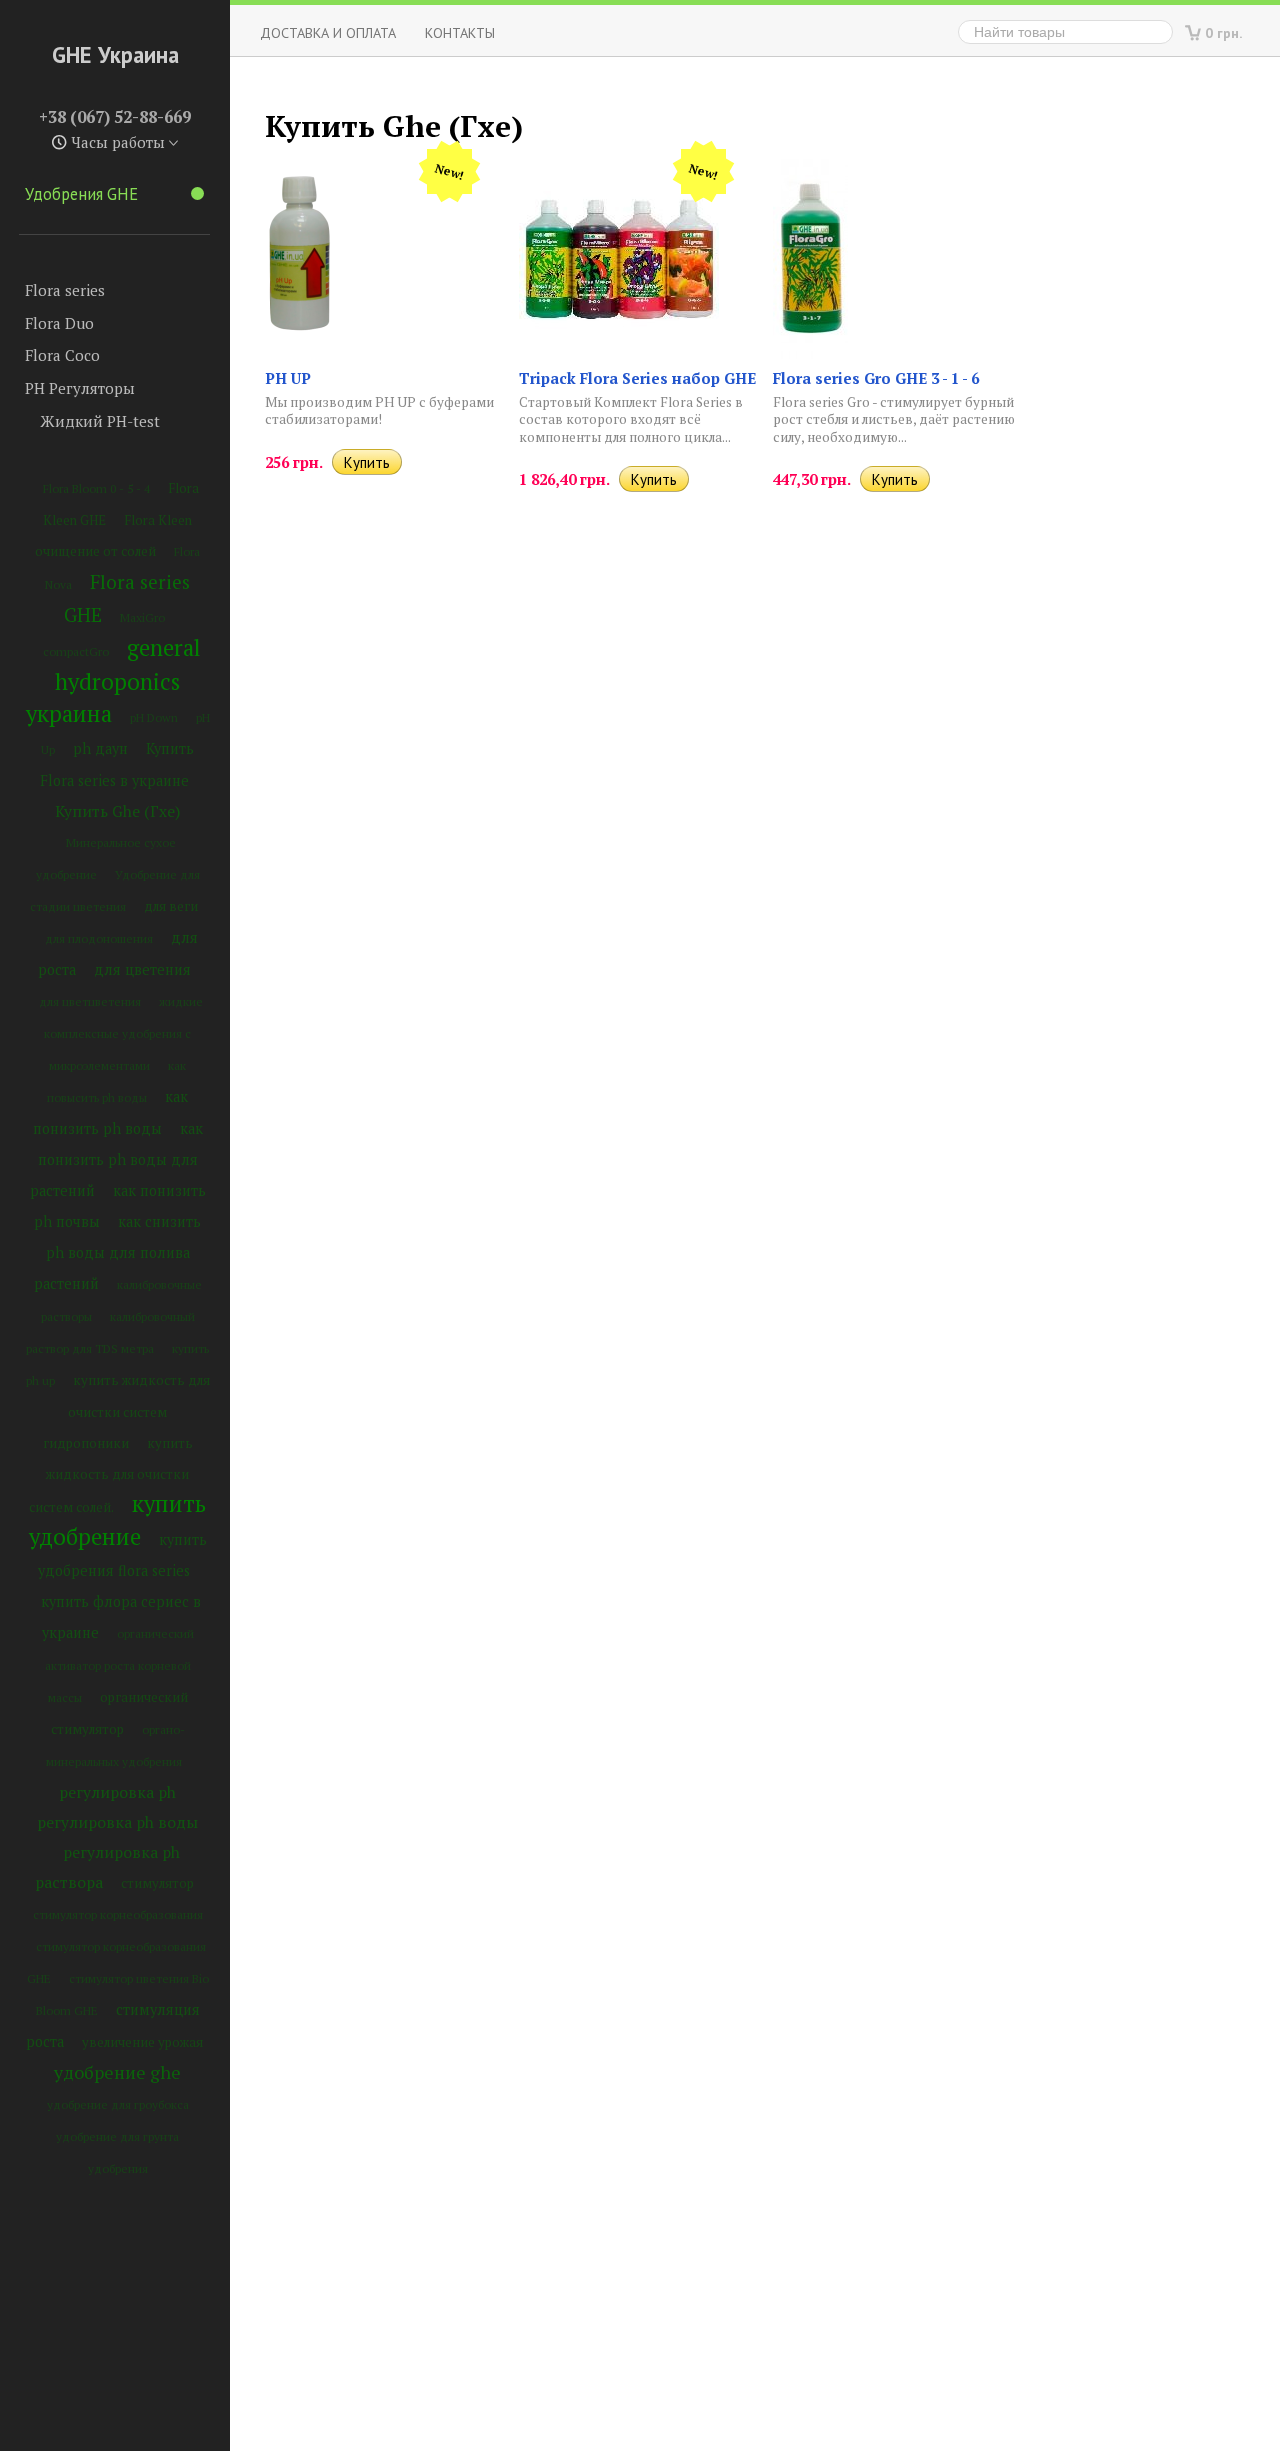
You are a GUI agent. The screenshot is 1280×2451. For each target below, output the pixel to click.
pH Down (154, 717)
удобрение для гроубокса (118, 2104)
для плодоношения (99, 938)
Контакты (460, 32)
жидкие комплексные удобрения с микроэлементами (123, 1033)
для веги (171, 906)
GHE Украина (115, 54)
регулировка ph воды (117, 1822)
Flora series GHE (127, 598)
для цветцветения (90, 1001)
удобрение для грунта (117, 2136)
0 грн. (1224, 32)
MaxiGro (142, 617)
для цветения (142, 969)
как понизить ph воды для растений (116, 1159)
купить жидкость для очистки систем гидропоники (126, 1411)
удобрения (118, 2168)
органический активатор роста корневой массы (119, 1665)
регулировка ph (117, 1792)
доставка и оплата (328, 32)
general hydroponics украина (113, 680)
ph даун (100, 748)
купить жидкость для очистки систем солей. (111, 1475)
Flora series (65, 290)
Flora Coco (62, 355)
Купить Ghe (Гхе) (117, 811)
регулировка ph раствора (107, 1867)
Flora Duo (59, 323)
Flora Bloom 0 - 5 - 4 (96, 488)
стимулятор (157, 1883)
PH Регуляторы (80, 388)
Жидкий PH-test (100, 421)
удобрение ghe (117, 2072)
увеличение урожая (142, 2042)
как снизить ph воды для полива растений (118, 1252)
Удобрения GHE (81, 194)
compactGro (76, 651)
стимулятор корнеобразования (118, 1914)
